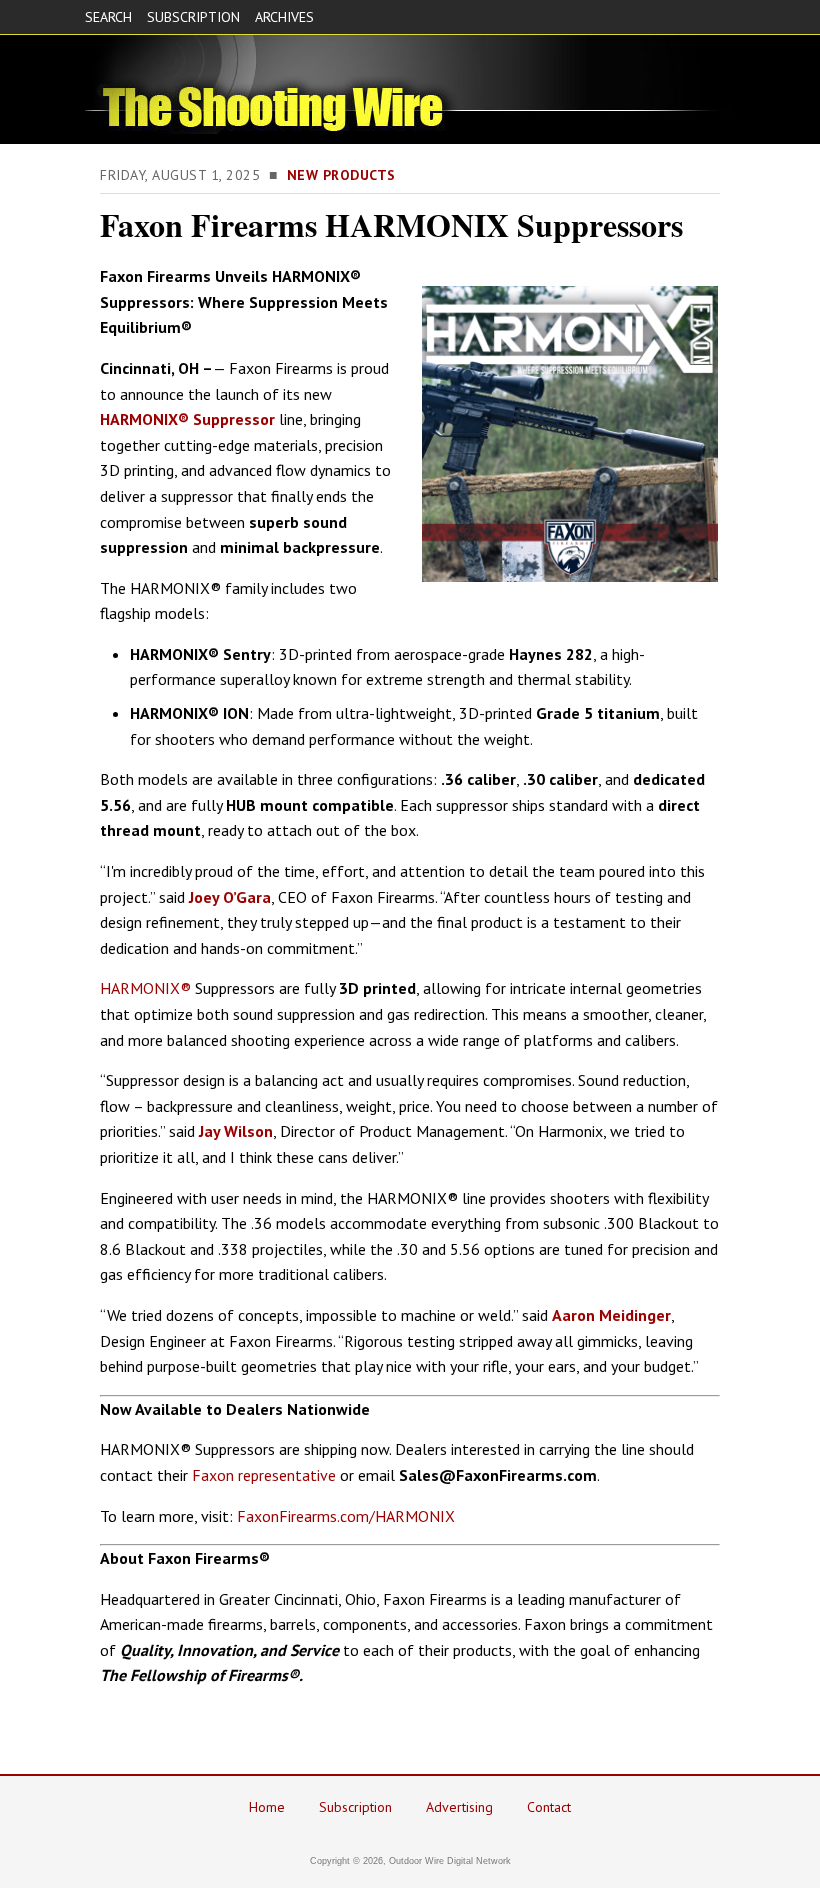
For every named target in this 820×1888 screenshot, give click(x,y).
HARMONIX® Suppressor (187, 419)
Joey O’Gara (230, 897)
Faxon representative (264, 1475)
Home (267, 1807)
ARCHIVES (284, 17)
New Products (341, 175)
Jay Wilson (236, 1131)
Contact (549, 1807)
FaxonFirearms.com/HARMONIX (346, 1516)
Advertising (459, 1807)
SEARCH (108, 17)
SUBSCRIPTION (193, 17)
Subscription (355, 1807)
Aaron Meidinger (611, 1315)
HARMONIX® (145, 988)
